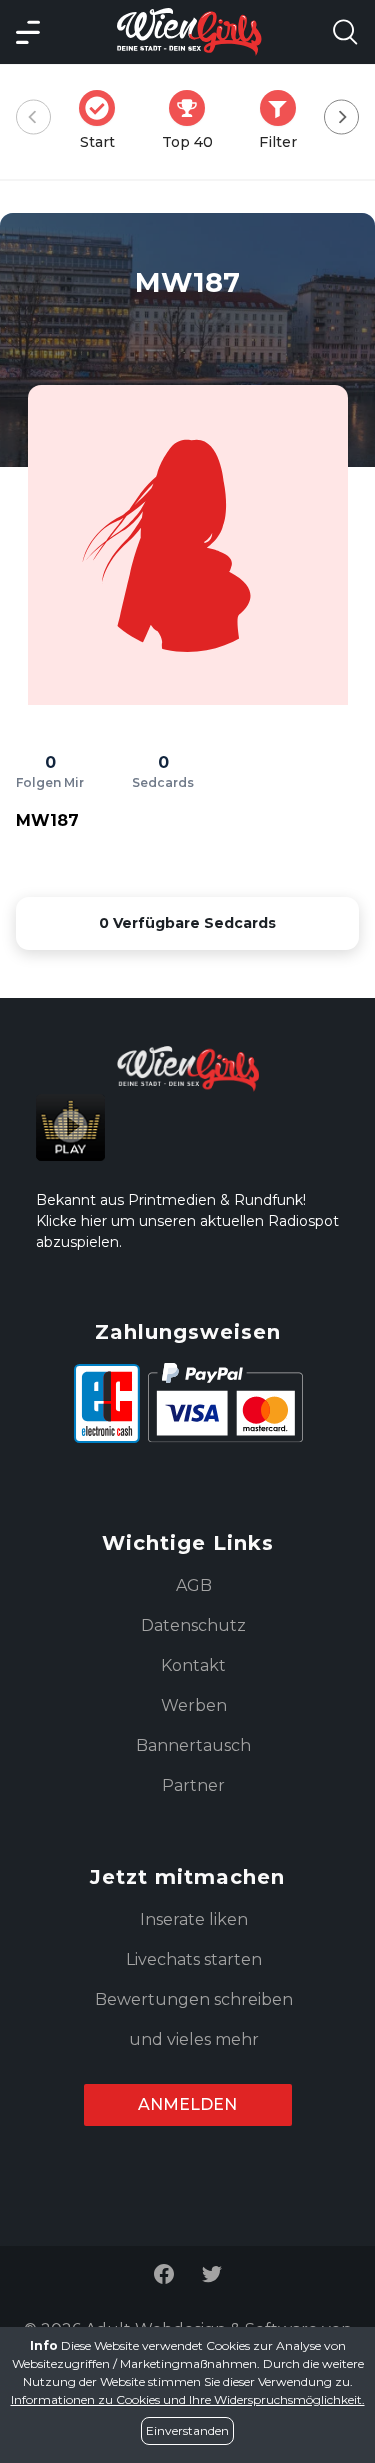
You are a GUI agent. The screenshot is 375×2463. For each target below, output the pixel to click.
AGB (194, 1585)
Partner (193, 1785)
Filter (284, 120)
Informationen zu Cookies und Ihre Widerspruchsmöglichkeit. (188, 2399)
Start (103, 120)
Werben (194, 1705)
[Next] (341, 117)
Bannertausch (193, 1745)
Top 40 (193, 120)
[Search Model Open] (345, 32)
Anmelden (187, 2104)
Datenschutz (193, 1625)
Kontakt (193, 1665)
